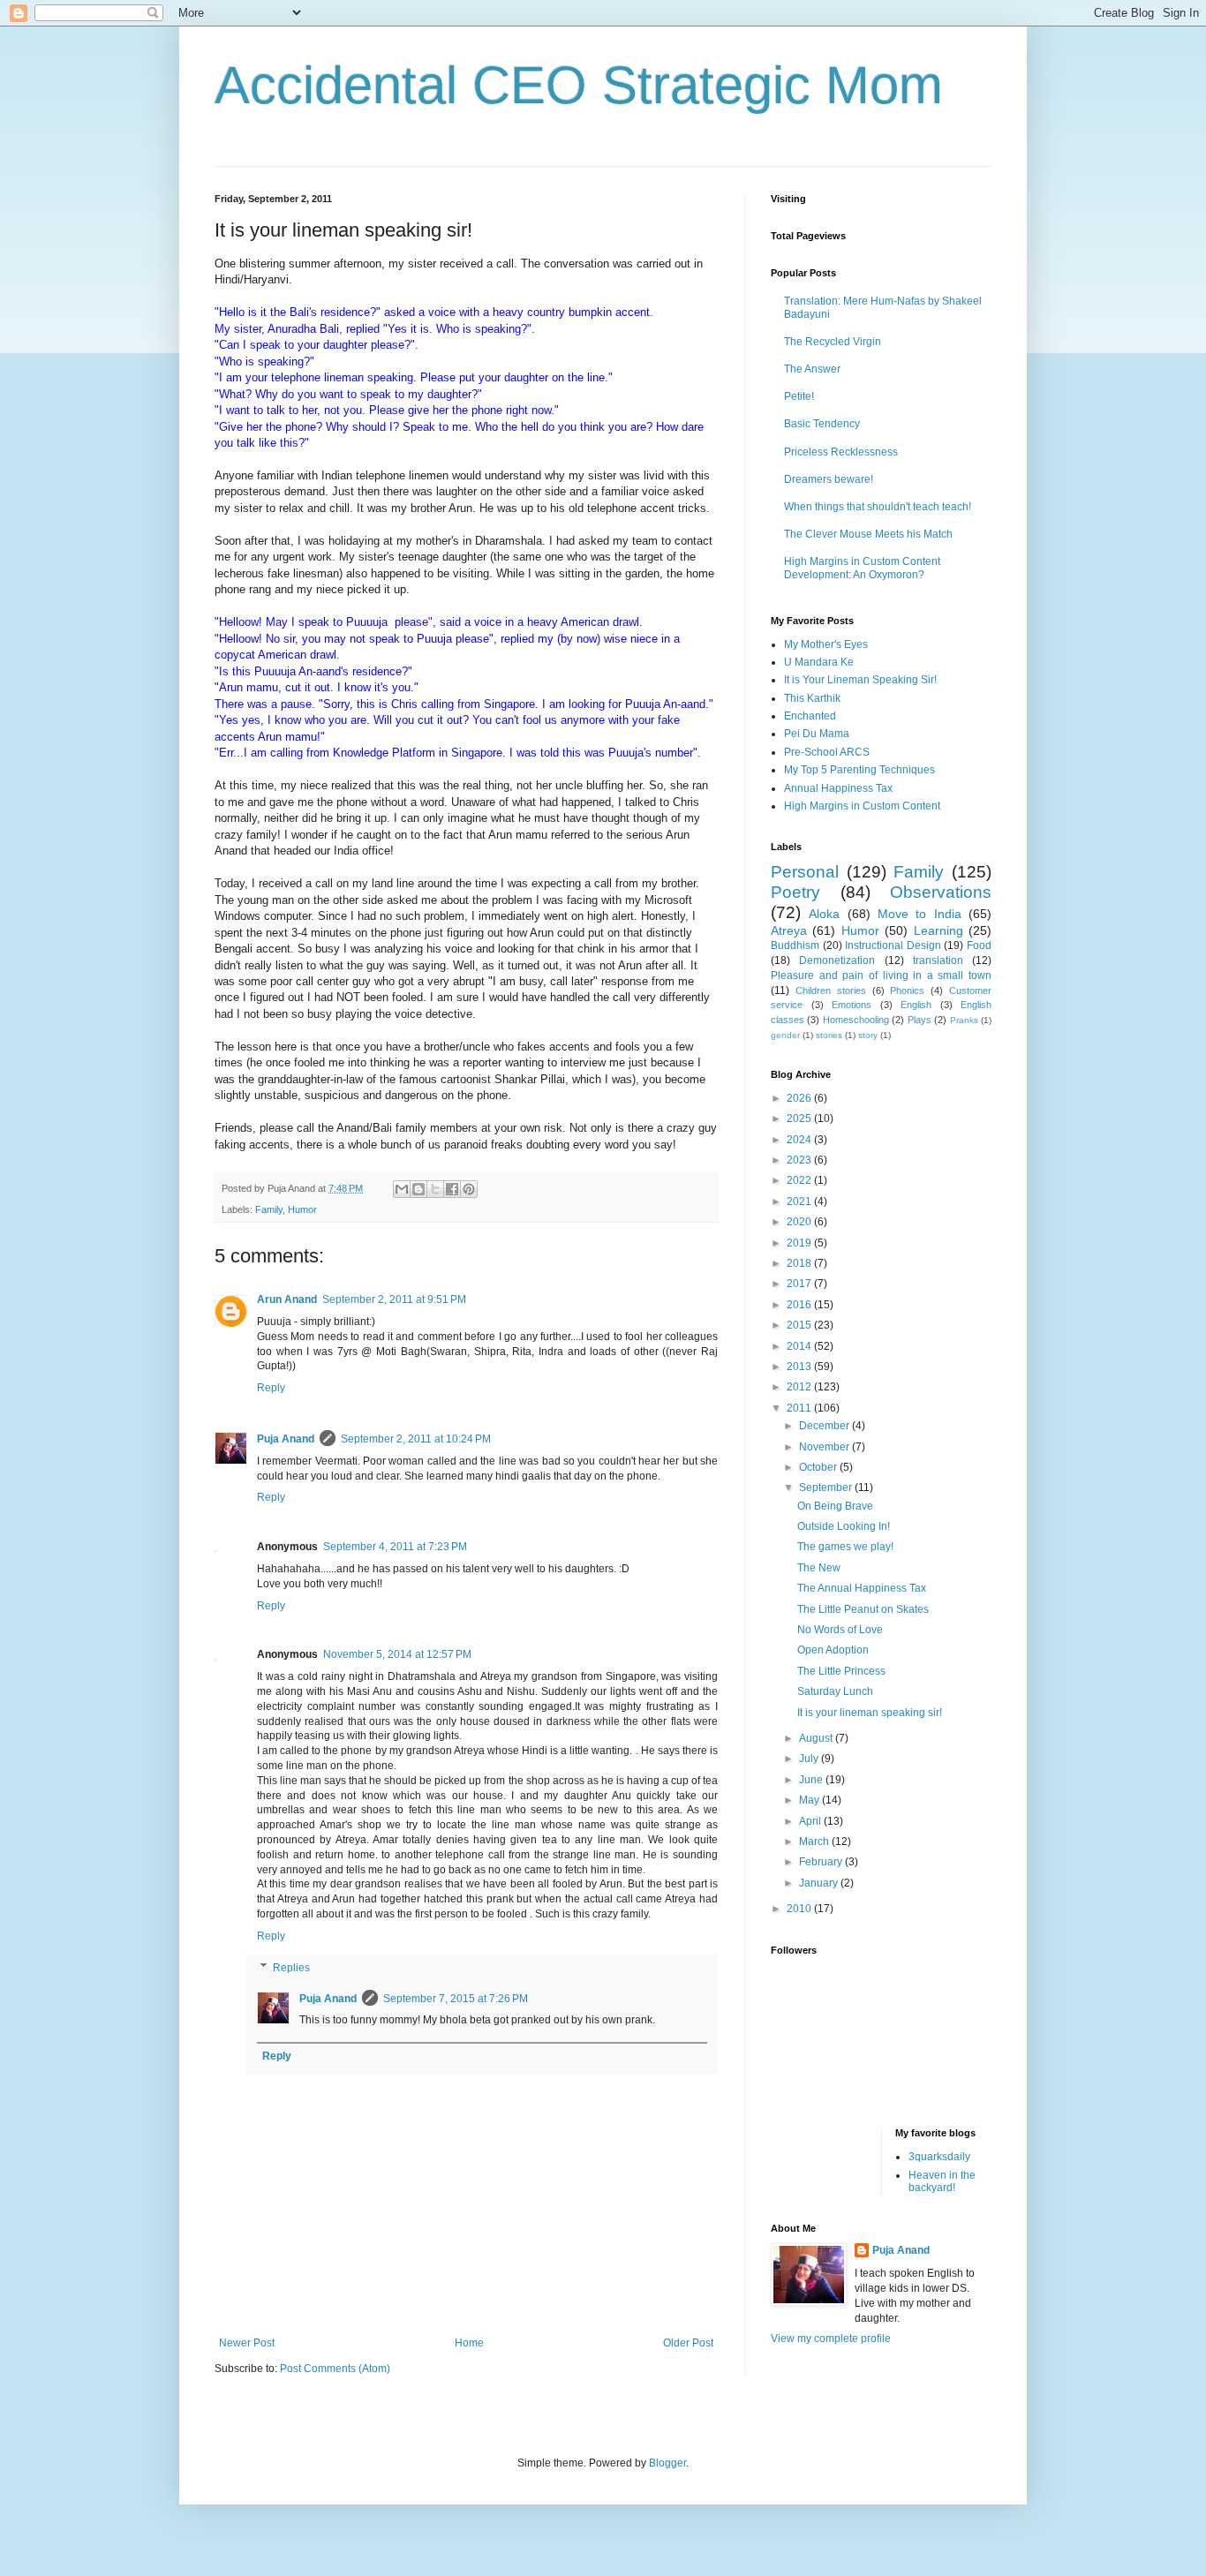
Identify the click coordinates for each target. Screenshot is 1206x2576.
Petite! (799, 396)
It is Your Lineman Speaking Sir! (860, 680)
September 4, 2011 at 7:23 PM (395, 1547)
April (811, 1821)
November (825, 1447)
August (817, 1738)
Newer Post (247, 2343)
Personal (805, 872)
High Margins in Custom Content (862, 806)
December (825, 1426)
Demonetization (837, 960)
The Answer (812, 369)
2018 (800, 1263)
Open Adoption (833, 1650)
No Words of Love (840, 1630)
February (822, 1862)
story (868, 1035)
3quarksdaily (939, 2157)
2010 (800, 1909)
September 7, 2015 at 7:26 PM (456, 1999)
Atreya (789, 930)
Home (469, 2343)
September (827, 1488)
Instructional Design (893, 945)
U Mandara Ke (819, 662)
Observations (941, 892)
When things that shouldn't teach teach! (878, 507)
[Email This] (402, 1189)
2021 (800, 1201)
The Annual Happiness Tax (862, 1588)
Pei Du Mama (817, 734)
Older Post (688, 2343)
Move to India (920, 914)
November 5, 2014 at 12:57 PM (397, 1654)
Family (269, 1209)
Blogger (667, 2463)
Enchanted (810, 716)
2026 (800, 1098)
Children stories (831, 990)
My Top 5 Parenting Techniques (859, 770)
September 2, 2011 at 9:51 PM (394, 1299)
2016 (800, 1305)
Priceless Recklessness (841, 452)
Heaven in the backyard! (942, 2181)
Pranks (964, 1020)
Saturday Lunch (835, 1691)
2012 (800, 1387)
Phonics (907, 990)
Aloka (824, 914)
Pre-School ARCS (827, 752)
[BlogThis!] (418, 1189)
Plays (920, 1020)
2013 (800, 1367)
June (812, 1780)
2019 (800, 1243)
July (810, 1759)
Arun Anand (287, 1299)
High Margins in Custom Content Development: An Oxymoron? (862, 568)
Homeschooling (856, 1020)
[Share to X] (435, 1189)
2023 (800, 1160)
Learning (938, 930)
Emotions (852, 1005)
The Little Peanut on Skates (863, 1609)
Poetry (795, 892)
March (815, 1842)
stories (829, 1035)
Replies (291, 1968)
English (916, 1005)
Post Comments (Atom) (335, 2369)
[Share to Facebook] (452, 1189)
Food (979, 945)
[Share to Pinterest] (469, 1189)
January (820, 1883)
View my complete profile (831, 2339)
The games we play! (845, 1547)
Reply (271, 1388)
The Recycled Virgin (833, 342)
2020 (800, 1222)
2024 (800, 1140)
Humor (302, 1209)
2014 (800, 1346)
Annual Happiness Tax (838, 788)
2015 (800, 1325)
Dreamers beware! (829, 479)
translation (938, 960)
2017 (800, 1284)
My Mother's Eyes (826, 644)
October (819, 1467)
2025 (800, 1119)
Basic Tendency (822, 424)
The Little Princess (841, 1671)
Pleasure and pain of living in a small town (881, 975)
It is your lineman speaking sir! (870, 1713)
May (810, 1800)
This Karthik (812, 698)
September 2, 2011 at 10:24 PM (416, 1439)
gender (785, 1035)
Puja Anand (286, 1439)
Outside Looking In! (844, 1526)
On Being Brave (835, 1506)
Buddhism (795, 945)
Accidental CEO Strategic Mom (579, 85)
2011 (800, 1408)
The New (819, 1568)
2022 (800, 1180)
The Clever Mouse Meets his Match (868, 534)
